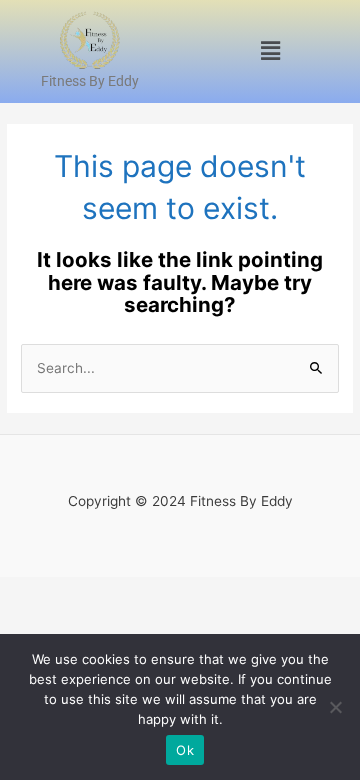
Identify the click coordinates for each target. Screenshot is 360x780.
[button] (270, 51)
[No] (335, 707)
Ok (185, 750)
